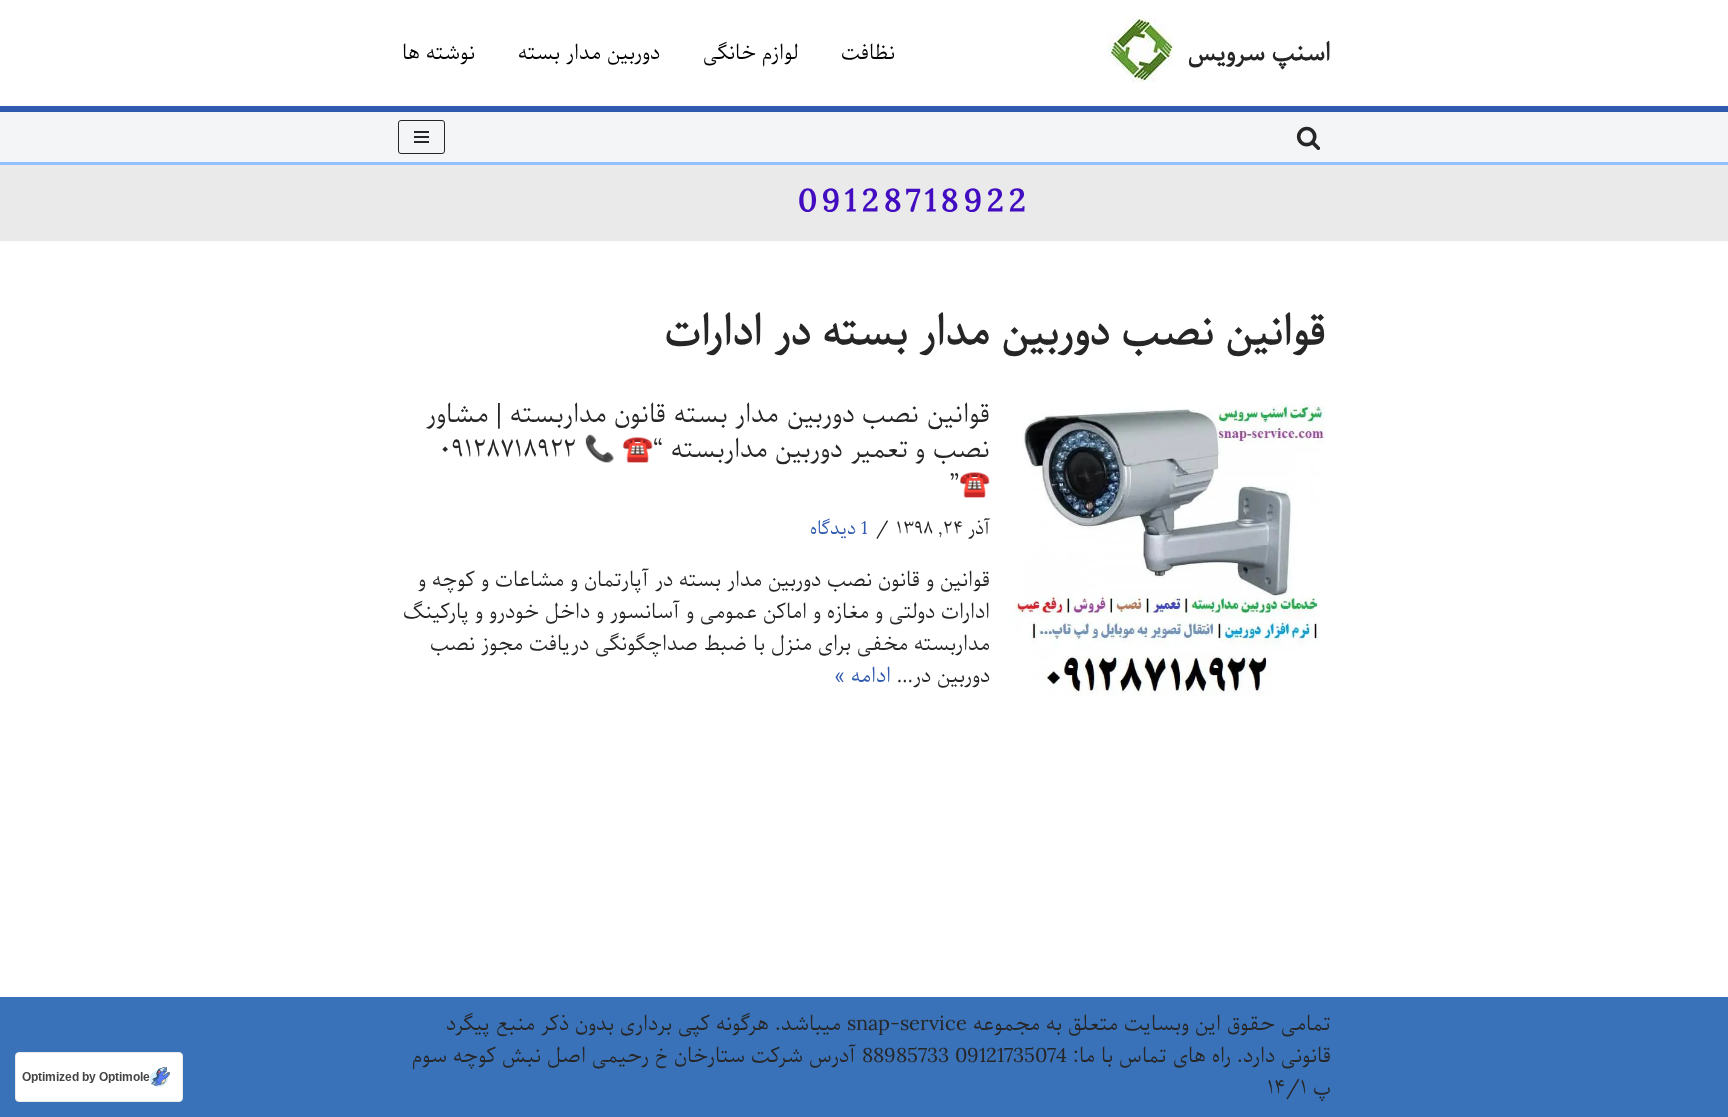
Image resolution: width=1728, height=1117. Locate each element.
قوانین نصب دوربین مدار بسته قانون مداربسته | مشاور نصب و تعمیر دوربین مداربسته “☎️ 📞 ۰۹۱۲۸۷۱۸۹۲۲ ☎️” (708, 450)
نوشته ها (438, 53)
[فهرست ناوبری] (421, 137)
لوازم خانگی (750, 53)
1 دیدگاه (839, 529)
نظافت (868, 53)
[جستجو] (1308, 137)
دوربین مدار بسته (589, 53)
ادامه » (862, 676)
